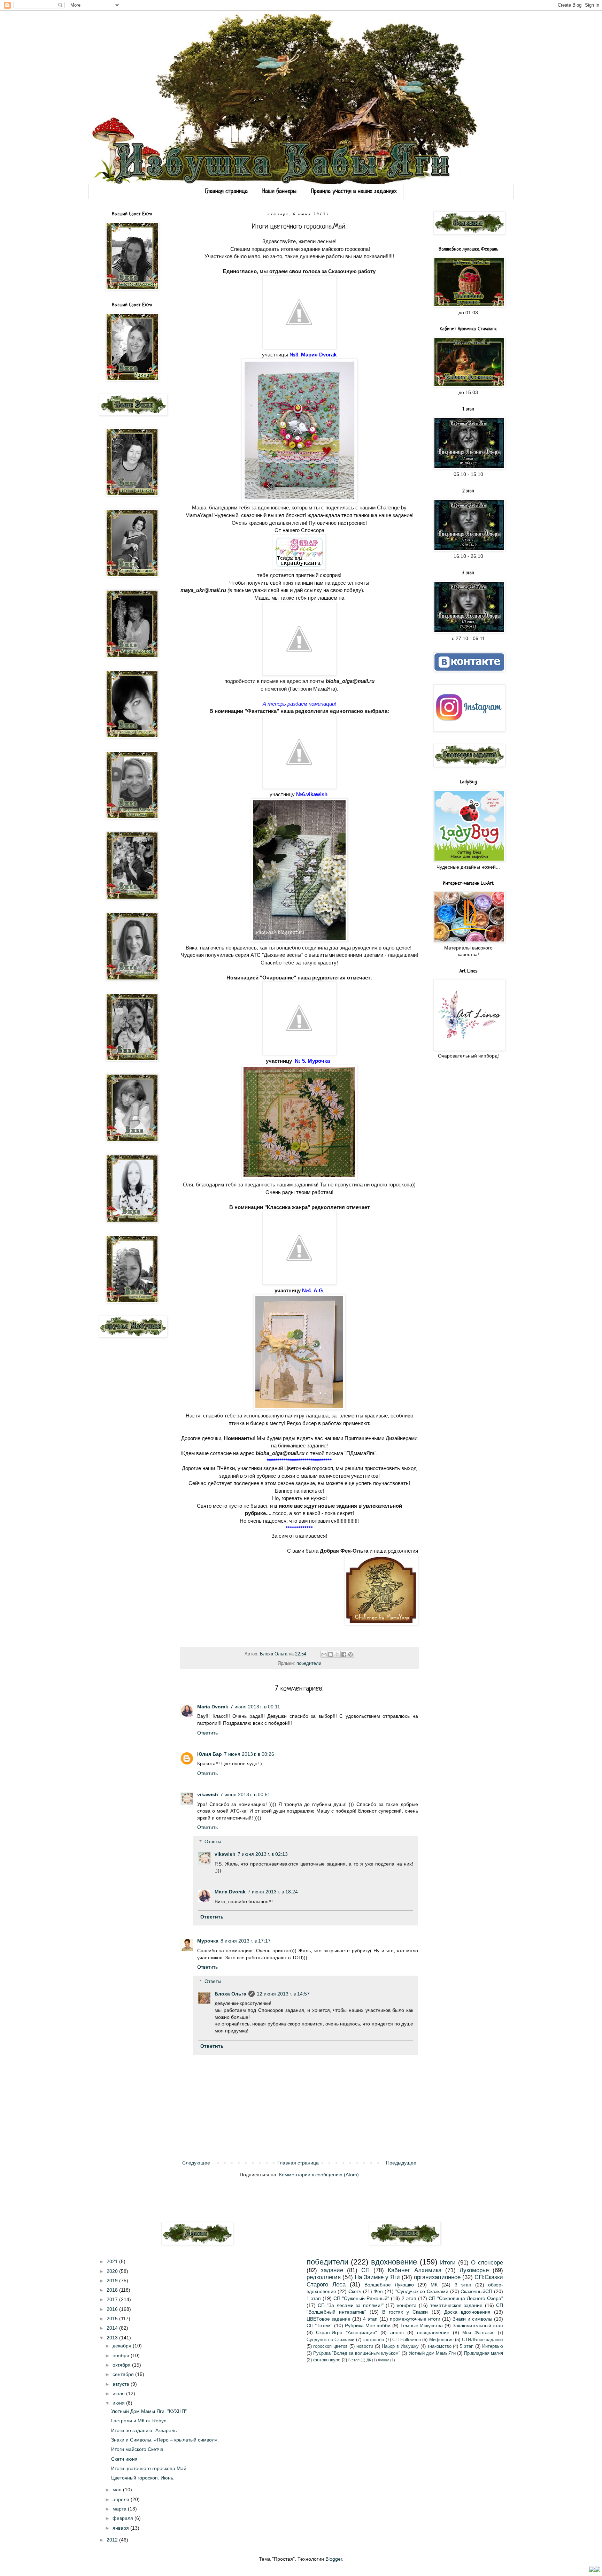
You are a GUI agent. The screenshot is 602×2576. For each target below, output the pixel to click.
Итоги (448, 2263)
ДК (369, 2360)
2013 (113, 2338)
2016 (113, 2309)
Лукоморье (474, 2270)
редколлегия (324, 2277)
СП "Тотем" (320, 2325)
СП (365, 2270)
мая (118, 2490)
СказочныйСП (476, 2291)
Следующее (196, 2163)
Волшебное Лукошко (389, 2285)
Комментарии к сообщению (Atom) (319, 2175)
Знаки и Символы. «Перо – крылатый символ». (165, 2440)
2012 (113, 2540)
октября (122, 2365)
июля (119, 2393)
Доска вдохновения (467, 2312)
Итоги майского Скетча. (138, 2449)
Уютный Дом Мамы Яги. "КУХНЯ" (149, 2411)
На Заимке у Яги (377, 2277)
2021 (113, 2261)
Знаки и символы (472, 2319)
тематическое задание (456, 2305)
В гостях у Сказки (405, 2312)
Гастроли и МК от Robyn (139, 2421)
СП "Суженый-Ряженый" (361, 2298)
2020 (113, 2271)
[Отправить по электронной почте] (324, 1654)
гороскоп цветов (330, 2346)
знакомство (439, 2346)
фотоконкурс (327, 2360)
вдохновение (394, 2262)
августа (122, 2384)
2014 (113, 2328)
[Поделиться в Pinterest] (350, 1654)
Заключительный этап (478, 2325)
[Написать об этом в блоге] (331, 1654)
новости (365, 2346)
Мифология (441, 2340)
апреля (122, 2499)
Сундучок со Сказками (331, 2340)
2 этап (409, 2298)
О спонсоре (487, 2263)
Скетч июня (124, 2459)
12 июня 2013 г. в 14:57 (283, 1994)
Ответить (207, 1733)
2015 (113, 2319)
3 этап (463, 2285)
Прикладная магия (484, 2353)
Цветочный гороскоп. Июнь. (143, 2478)
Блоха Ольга (230, 1994)
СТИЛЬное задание (483, 2340)
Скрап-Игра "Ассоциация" (346, 2332)
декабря (123, 2346)
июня (119, 2403)
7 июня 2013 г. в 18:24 (273, 1892)
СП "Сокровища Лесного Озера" (466, 2298)
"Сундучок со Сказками (422, 2291)
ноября (122, 2355)
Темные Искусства (422, 2325)
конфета (407, 2305)
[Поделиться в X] (337, 1654)
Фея (378, 2291)
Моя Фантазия (478, 2333)
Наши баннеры (279, 191)
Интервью (493, 2346)
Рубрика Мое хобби (368, 2325)
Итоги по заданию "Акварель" (145, 2430)
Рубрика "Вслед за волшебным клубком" (357, 2353)
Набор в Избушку (400, 2346)
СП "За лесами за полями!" (351, 2305)
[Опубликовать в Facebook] (344, 1654)
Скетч (355, 2291)
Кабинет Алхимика (414, 2270)
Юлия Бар (210, 1754)
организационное (437, 2277)
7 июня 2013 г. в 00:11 (255, 1707)
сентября (124, 2374)
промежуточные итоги (415, 2319)
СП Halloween (406, 2340)
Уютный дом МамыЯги (432, 2353)
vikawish (208, 1794)
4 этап (370, 2319)
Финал (384, 2360)
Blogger (334, 2559)
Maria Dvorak (213, 1707)
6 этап (354, 2360)
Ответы (213, 1841)
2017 (113, 2299)
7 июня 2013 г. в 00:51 (245, 1794)
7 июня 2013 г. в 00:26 (249, 1754)
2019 (113, 2281)
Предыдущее (401, 2163)
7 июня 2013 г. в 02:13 (263, 1854)
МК (434, 2285)
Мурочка (208, 1941)
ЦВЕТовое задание (329, 2319)
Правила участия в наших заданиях (354, 191)
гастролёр (373, 2340)
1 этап (314, 2298)
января (121, 2528)
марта (120, 2509)
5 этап (467, 2346)
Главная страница (226, 191)
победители (309, 1663)
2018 (113, 2290)
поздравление (433, 2332)
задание (332, 2270)
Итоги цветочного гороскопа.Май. (149, 2468)
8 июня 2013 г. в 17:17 (246, 1941)
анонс (397, 2332)
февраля (124, 2518)
